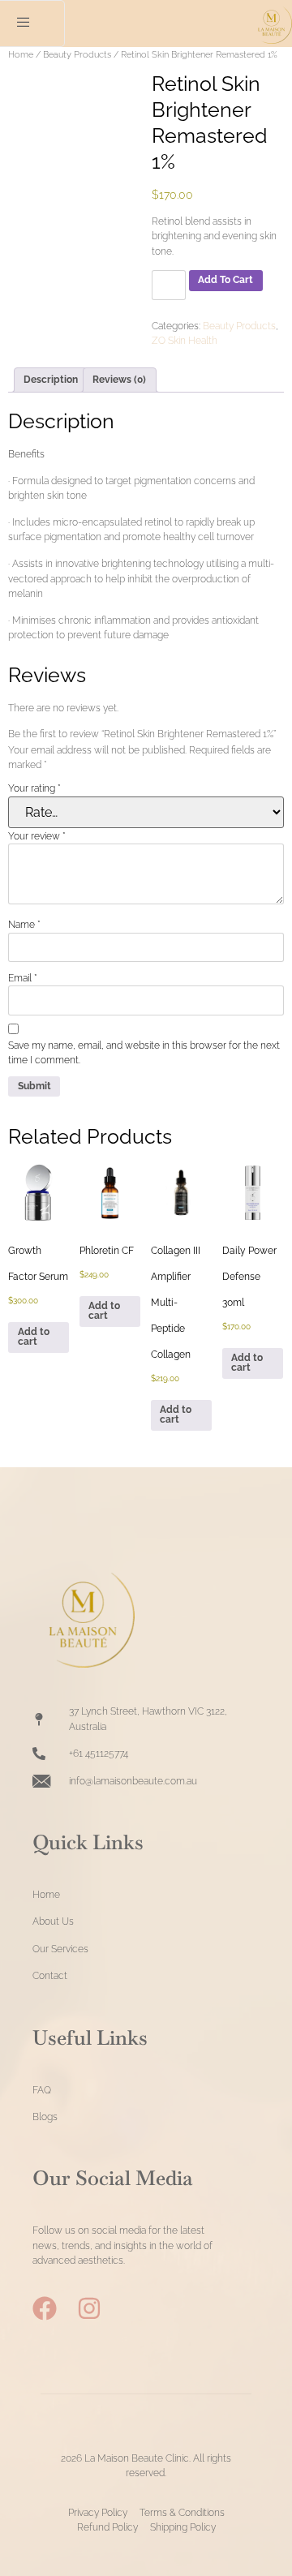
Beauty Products (77, 54)
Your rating (34, 788)
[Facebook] (45, 2308)
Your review (37, 836)
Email (23, 978)
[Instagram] (89, 2308)
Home (21, 54)
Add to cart (225, 280)
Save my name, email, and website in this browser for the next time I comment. (144, 1053)
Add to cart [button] (34, 1337)
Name (24, 925)
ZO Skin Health (185, 341)
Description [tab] (51, 380)
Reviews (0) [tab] (119, 380)
